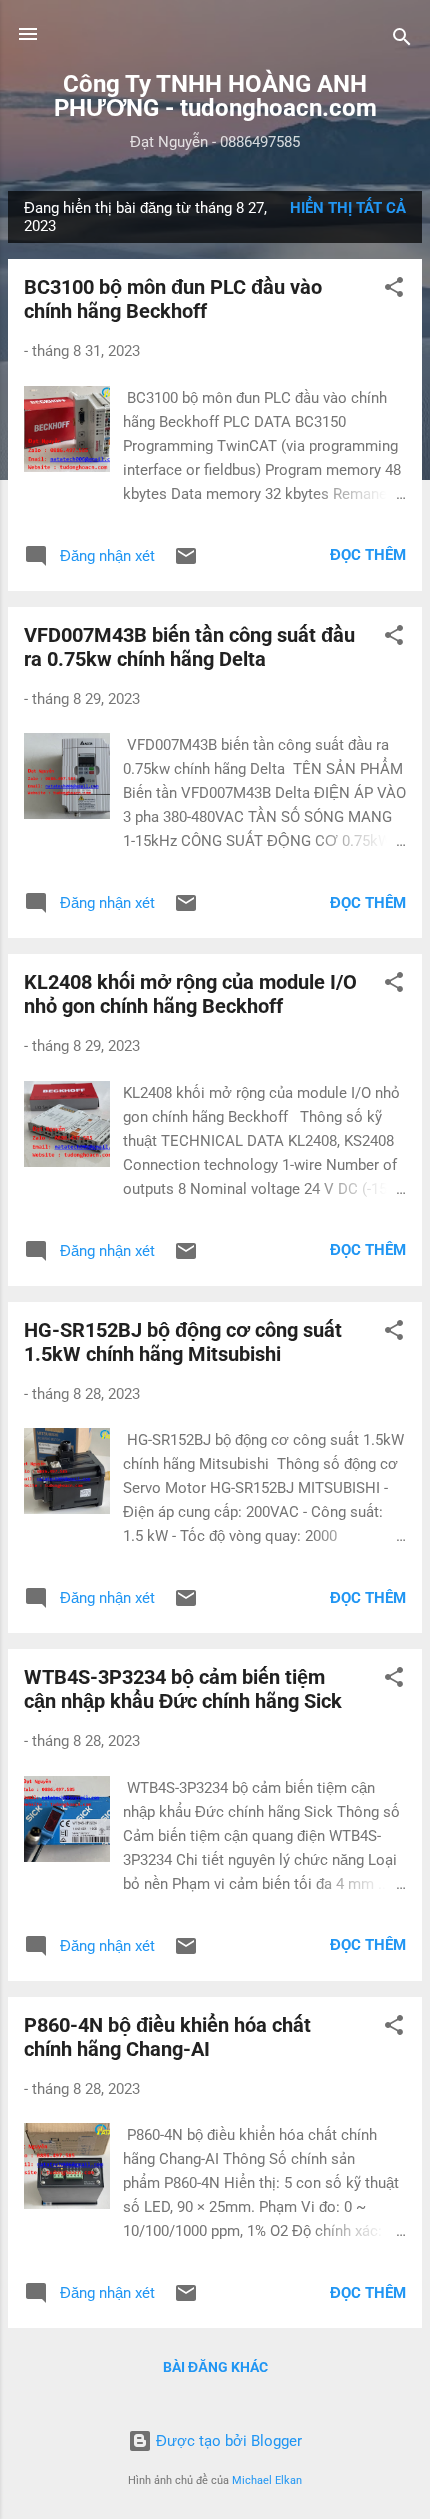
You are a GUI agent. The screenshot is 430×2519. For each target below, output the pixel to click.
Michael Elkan (267, 2480)
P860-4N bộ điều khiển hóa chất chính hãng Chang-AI (167, 2037)
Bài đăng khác (215, 2367)
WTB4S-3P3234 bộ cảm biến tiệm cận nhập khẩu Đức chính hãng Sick (183, 1689)
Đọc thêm (368, 555)
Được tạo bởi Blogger (227, 2441)
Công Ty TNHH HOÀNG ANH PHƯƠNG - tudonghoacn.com (215, 96)
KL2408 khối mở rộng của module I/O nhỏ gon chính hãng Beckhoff (190, 994)
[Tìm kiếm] (402, 40)
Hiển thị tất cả (348, 208)
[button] (394, 290)
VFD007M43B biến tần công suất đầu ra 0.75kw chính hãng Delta (189, 647)
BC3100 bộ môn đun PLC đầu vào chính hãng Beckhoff (173, 299)
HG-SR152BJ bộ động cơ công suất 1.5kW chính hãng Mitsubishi (183, 1342)
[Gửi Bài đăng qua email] (186, 563)
